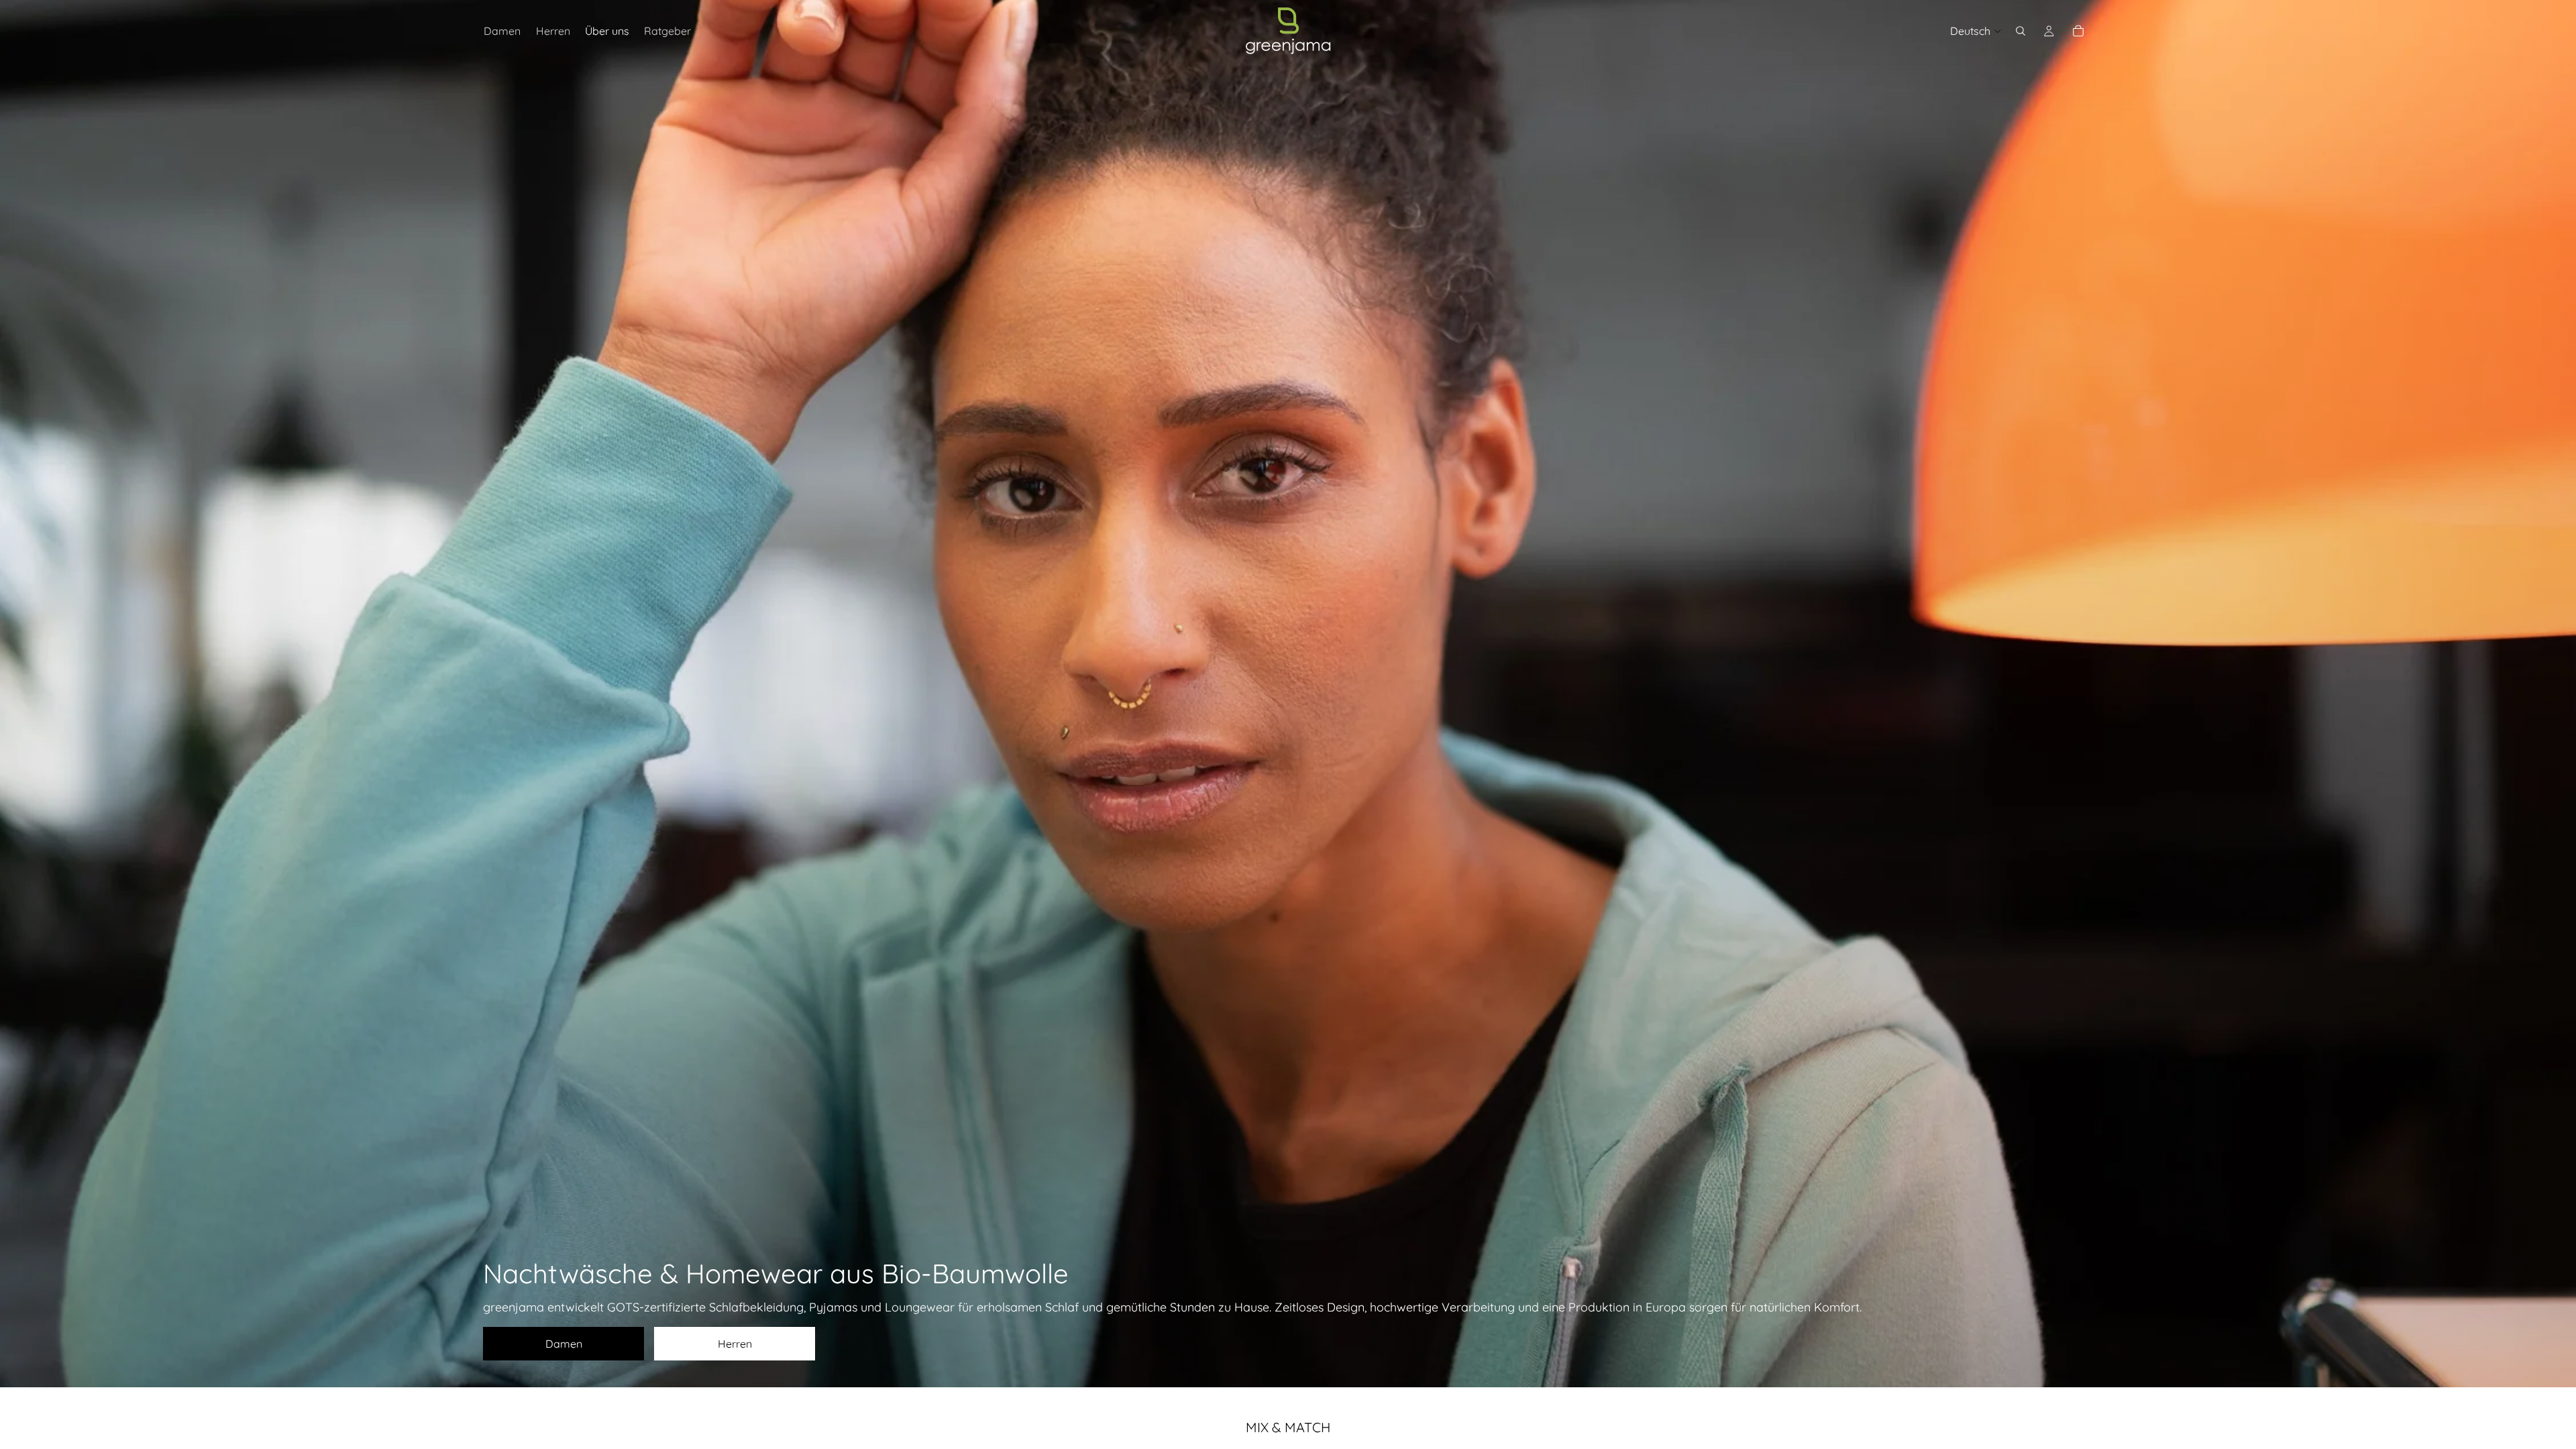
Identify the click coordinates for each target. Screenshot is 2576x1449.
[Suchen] (2021, 31)
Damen (564, 1344)
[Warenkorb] (2078, 31)
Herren (735, 1344)
